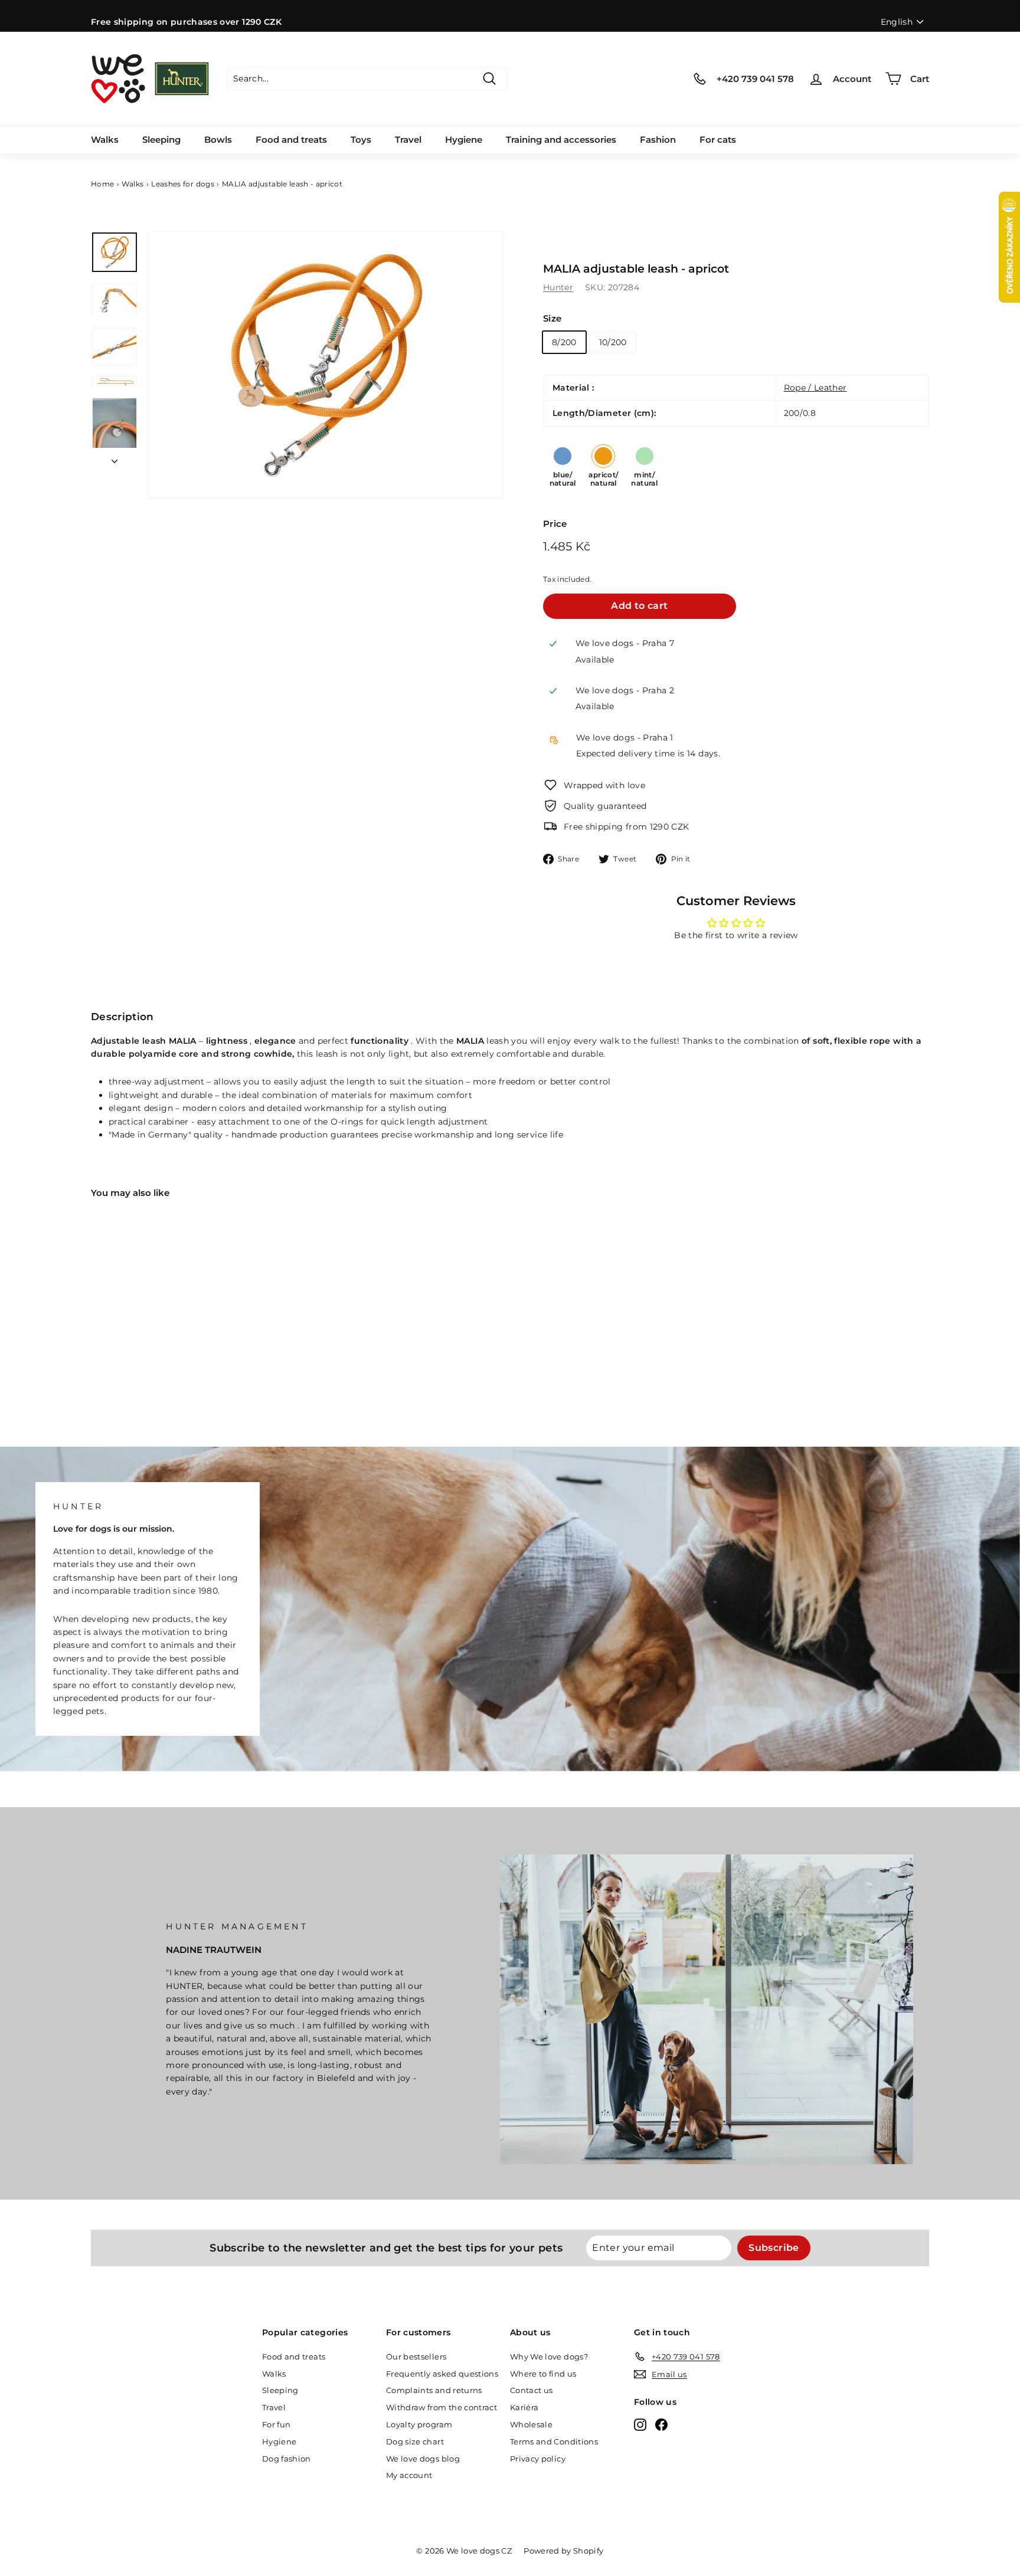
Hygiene (464, 140)
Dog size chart (415, 2441)
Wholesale (531, 2424)
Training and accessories (561, 140)
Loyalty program (419, 2424)
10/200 (613, 342)
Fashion (658, 140)
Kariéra (524, 2407)
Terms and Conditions (554, 2441)
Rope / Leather (815, 388)
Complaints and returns (434, 2390)
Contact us (532, 2390)
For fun (276, 2424)
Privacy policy (538, 2459)
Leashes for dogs (183, 184)
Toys (361, 140)
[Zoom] (325, 365)
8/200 (564, 342)
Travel (408, 140)
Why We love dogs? (549, 2357)
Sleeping (161, 140)
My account (409, 2475)
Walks (105, 140)
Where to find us (543, 2374)
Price (555, 524)
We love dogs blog (423, 2459)
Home (102, 184)
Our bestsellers (416, 2357)
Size (552, 318)
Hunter (558, 287)
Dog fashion (287, 2459)
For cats (718, 140)
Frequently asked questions (442, 2374)
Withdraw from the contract (442, 2407)
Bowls (218, 140)
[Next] (115, 458)
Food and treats (291, 140)
